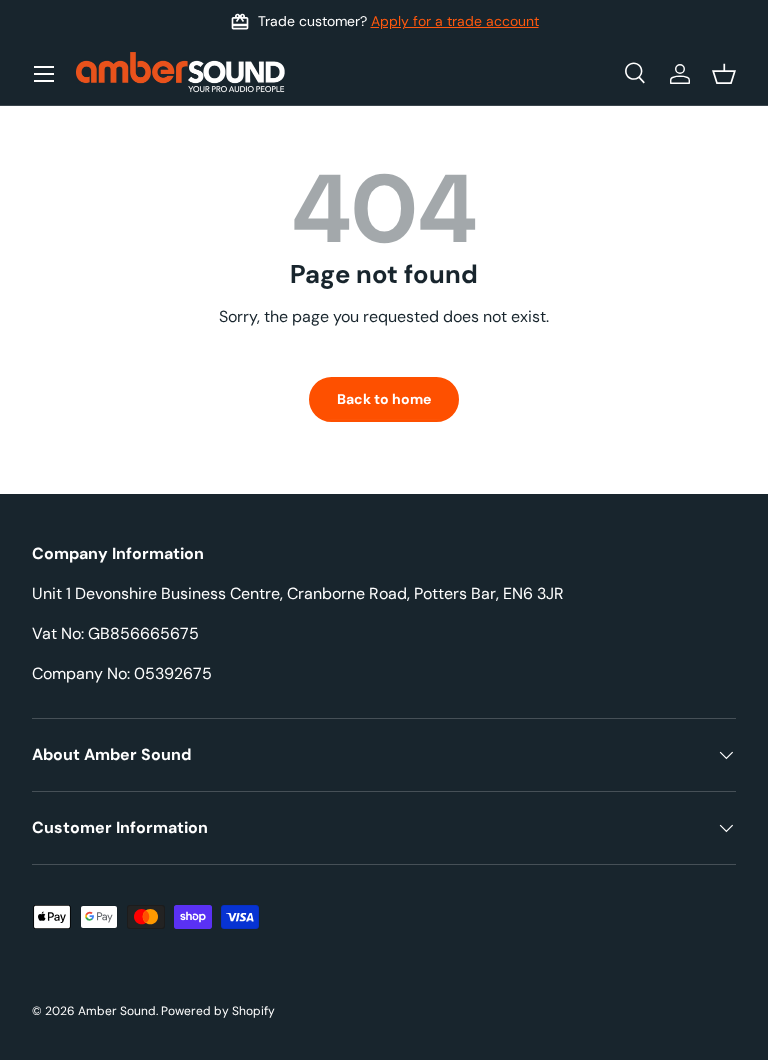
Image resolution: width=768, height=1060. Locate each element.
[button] (724, 74)
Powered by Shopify (218, 1011)
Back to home (384, 399)
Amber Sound (117, 1011)
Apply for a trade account (455, 21)
